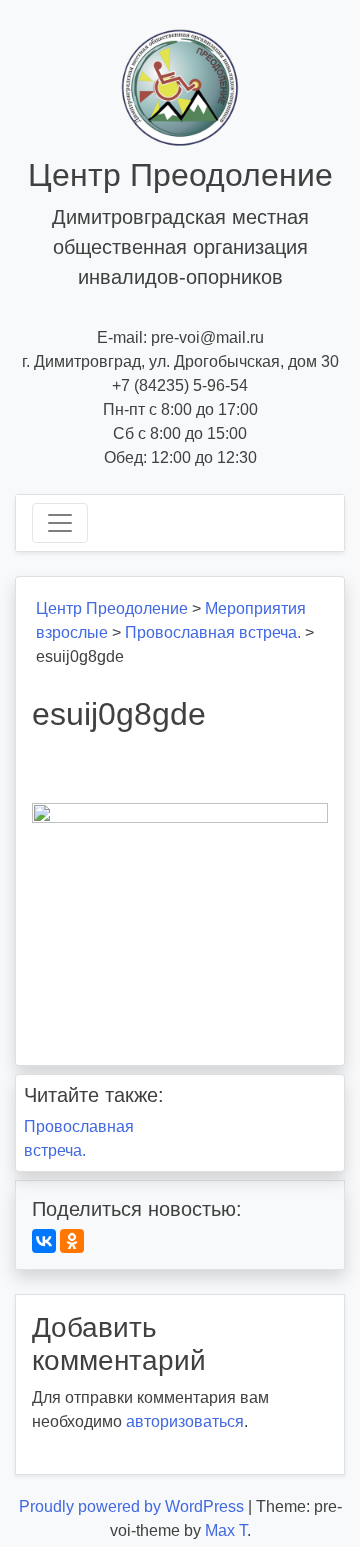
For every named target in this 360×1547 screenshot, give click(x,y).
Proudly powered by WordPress (133, 1506)
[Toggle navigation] (60, 523)
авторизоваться (185, 1421)
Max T (226, 1530)
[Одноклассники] (72, 1241)
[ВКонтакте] (44, 1241)
